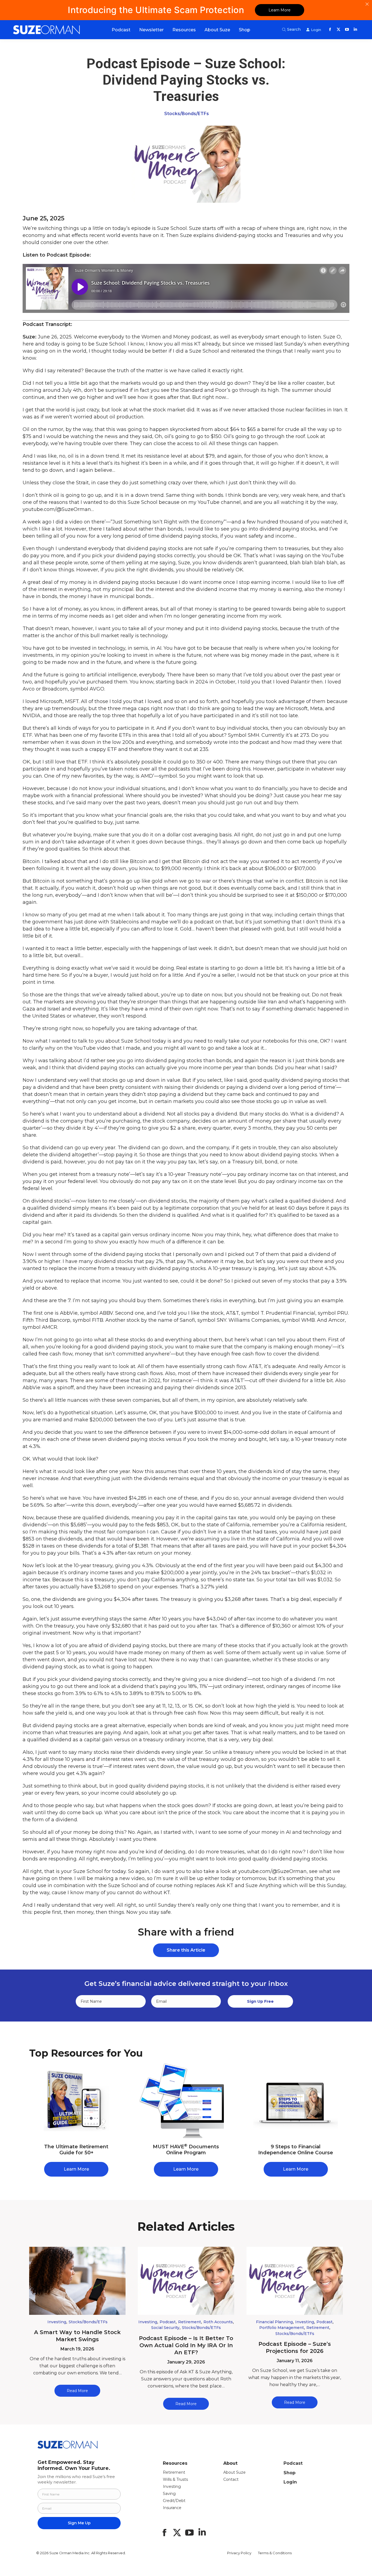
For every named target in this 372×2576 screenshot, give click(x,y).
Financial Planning (274, 2322)
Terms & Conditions (275, 2553)
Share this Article (186, 1950)
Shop (289, 2473)
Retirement (190, 2322)
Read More (77, 2391)
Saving (169, 2494)
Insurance (172, 2508)
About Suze (234, 2472)
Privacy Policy (239, 2553)
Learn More (280, 10)
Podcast (168, 2322)
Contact (231, 2479)
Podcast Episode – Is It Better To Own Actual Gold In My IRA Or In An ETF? (186, 2345)
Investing (57, 2322)
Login (290, 2482)
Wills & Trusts (175, 2479)
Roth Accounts (218, 2322)
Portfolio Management (282, 2328)
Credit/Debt (174, 2501)
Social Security (165, 2328)
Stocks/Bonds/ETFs (187, 114)
